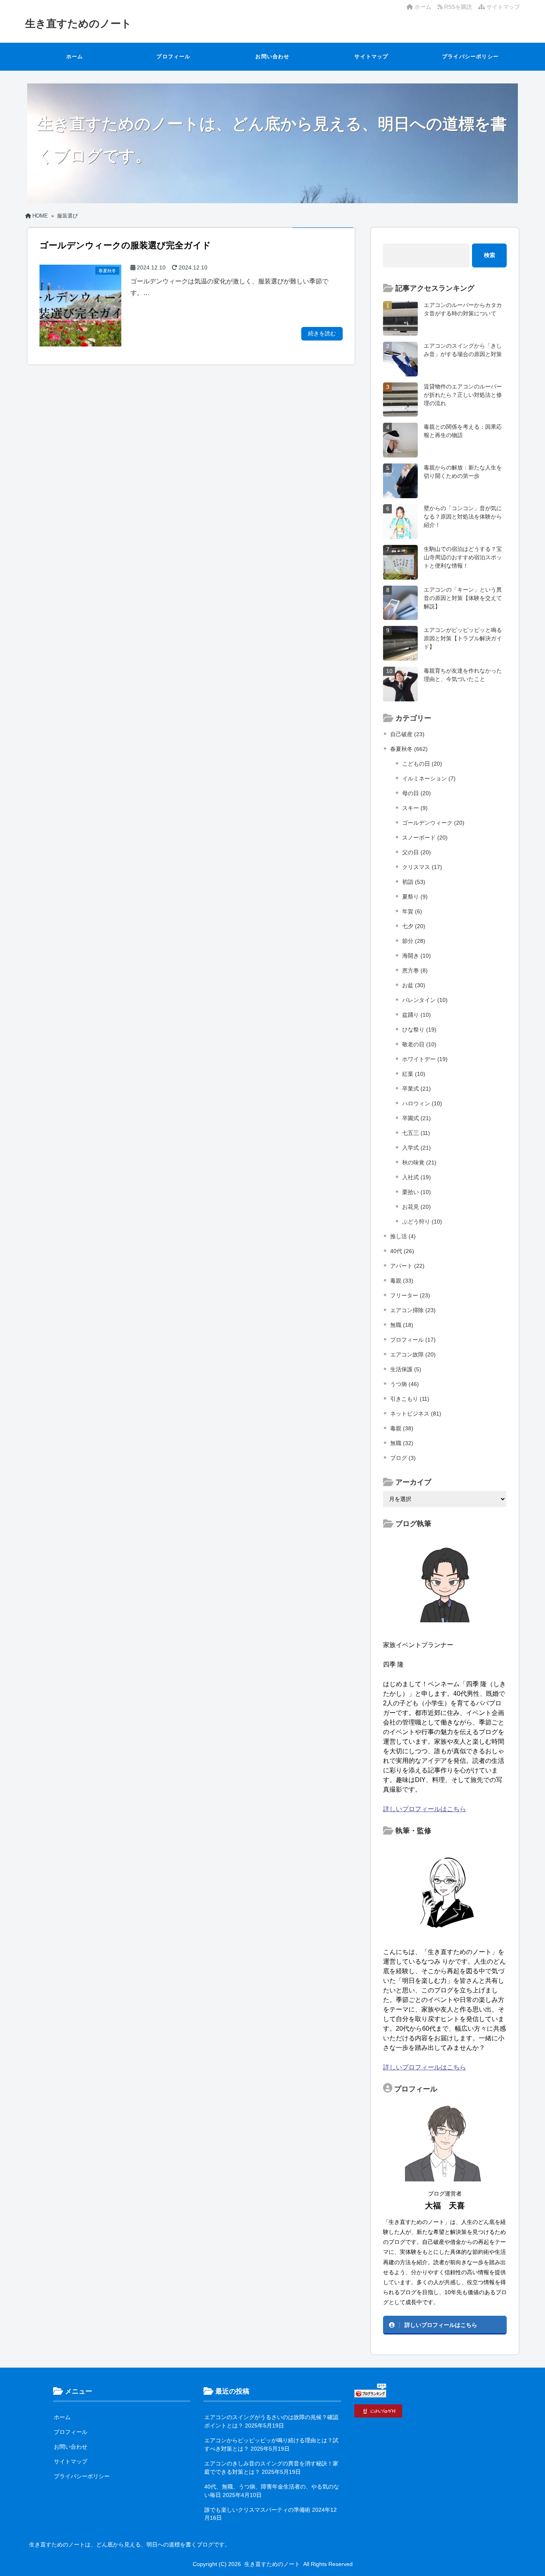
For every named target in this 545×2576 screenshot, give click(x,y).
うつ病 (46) (405, 1384)
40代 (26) (402, 1251)
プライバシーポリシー (470, 56)
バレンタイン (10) (425, 1000)
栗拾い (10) (417, 1192)
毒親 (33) (402, 1281)
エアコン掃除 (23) (413, 1310)
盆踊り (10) (417, 1015)
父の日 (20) (417, 852)
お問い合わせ (272, 56)
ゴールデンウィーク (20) (433, 823)
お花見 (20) (417, 1207)
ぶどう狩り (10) (422, 1222)
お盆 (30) (414, 985)
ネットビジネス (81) (416, 1414)
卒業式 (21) (417, 1089)
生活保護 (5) (406, 1369)
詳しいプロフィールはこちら (425, 1809)
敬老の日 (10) (419, 1044)
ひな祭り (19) (419, 1030)
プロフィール (173, 56)
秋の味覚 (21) (419, 1162)
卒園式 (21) (417, 1118)
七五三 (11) (416, 1133)
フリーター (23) (410, 1295)
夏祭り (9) (415, 897)
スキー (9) (415, 808)
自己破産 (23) (407, 734)
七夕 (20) (414, 926)
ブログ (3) (403, 1458)
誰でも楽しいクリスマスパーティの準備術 (257, 2510)
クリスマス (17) (422, 867)
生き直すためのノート (78, 24)
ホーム (422, 7)
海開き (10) (417, 956)
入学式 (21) (417, 1148)
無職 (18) (402, 1325)
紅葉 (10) (414, 1074)
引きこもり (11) (410, 1399)
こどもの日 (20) (422, 764)
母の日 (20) (417, 793)
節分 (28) (414, 941)
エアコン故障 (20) (413, 1354)
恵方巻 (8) (415, 970)
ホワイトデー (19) (425, 1059)
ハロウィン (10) (422, 1103)
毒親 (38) (402, 1428)
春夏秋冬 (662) (409, 749)
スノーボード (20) (425, 838)
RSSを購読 (459, 7)
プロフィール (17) (413, 1340)
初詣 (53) (414, 882)
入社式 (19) (417, 1177)
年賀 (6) (412, 911)
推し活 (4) (403, 1236)
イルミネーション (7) (429, 778)
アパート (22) (407, 1266)
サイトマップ (502, 7)
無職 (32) (402, 1443)
